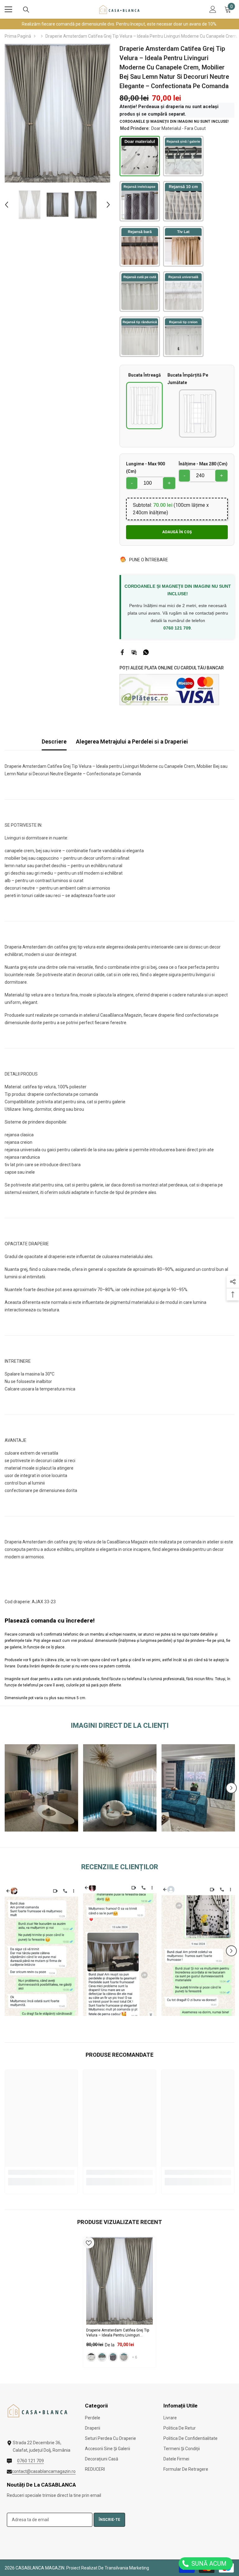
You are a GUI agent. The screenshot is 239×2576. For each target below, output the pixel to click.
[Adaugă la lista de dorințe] (89, 2243)
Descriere (54, 741)
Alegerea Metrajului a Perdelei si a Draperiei (132, 741)
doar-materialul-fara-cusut (91, 2357)
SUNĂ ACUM (208, 2564)
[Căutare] (26, 10)
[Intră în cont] (213, 9)
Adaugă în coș (177, 532)
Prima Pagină (18, 36)
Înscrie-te (109, 2520)
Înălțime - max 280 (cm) (203, 464)
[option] (57, 113)
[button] (7, 205)
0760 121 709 (177, 628)
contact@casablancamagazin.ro (44, 2471)
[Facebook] (122, 652)
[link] (41, 1788)
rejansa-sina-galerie (102, 2357)
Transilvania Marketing (127, 2568)
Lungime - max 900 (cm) (145, 468)
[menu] (8, 9)
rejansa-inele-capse (113, 2357)
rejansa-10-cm (124, 2357)
